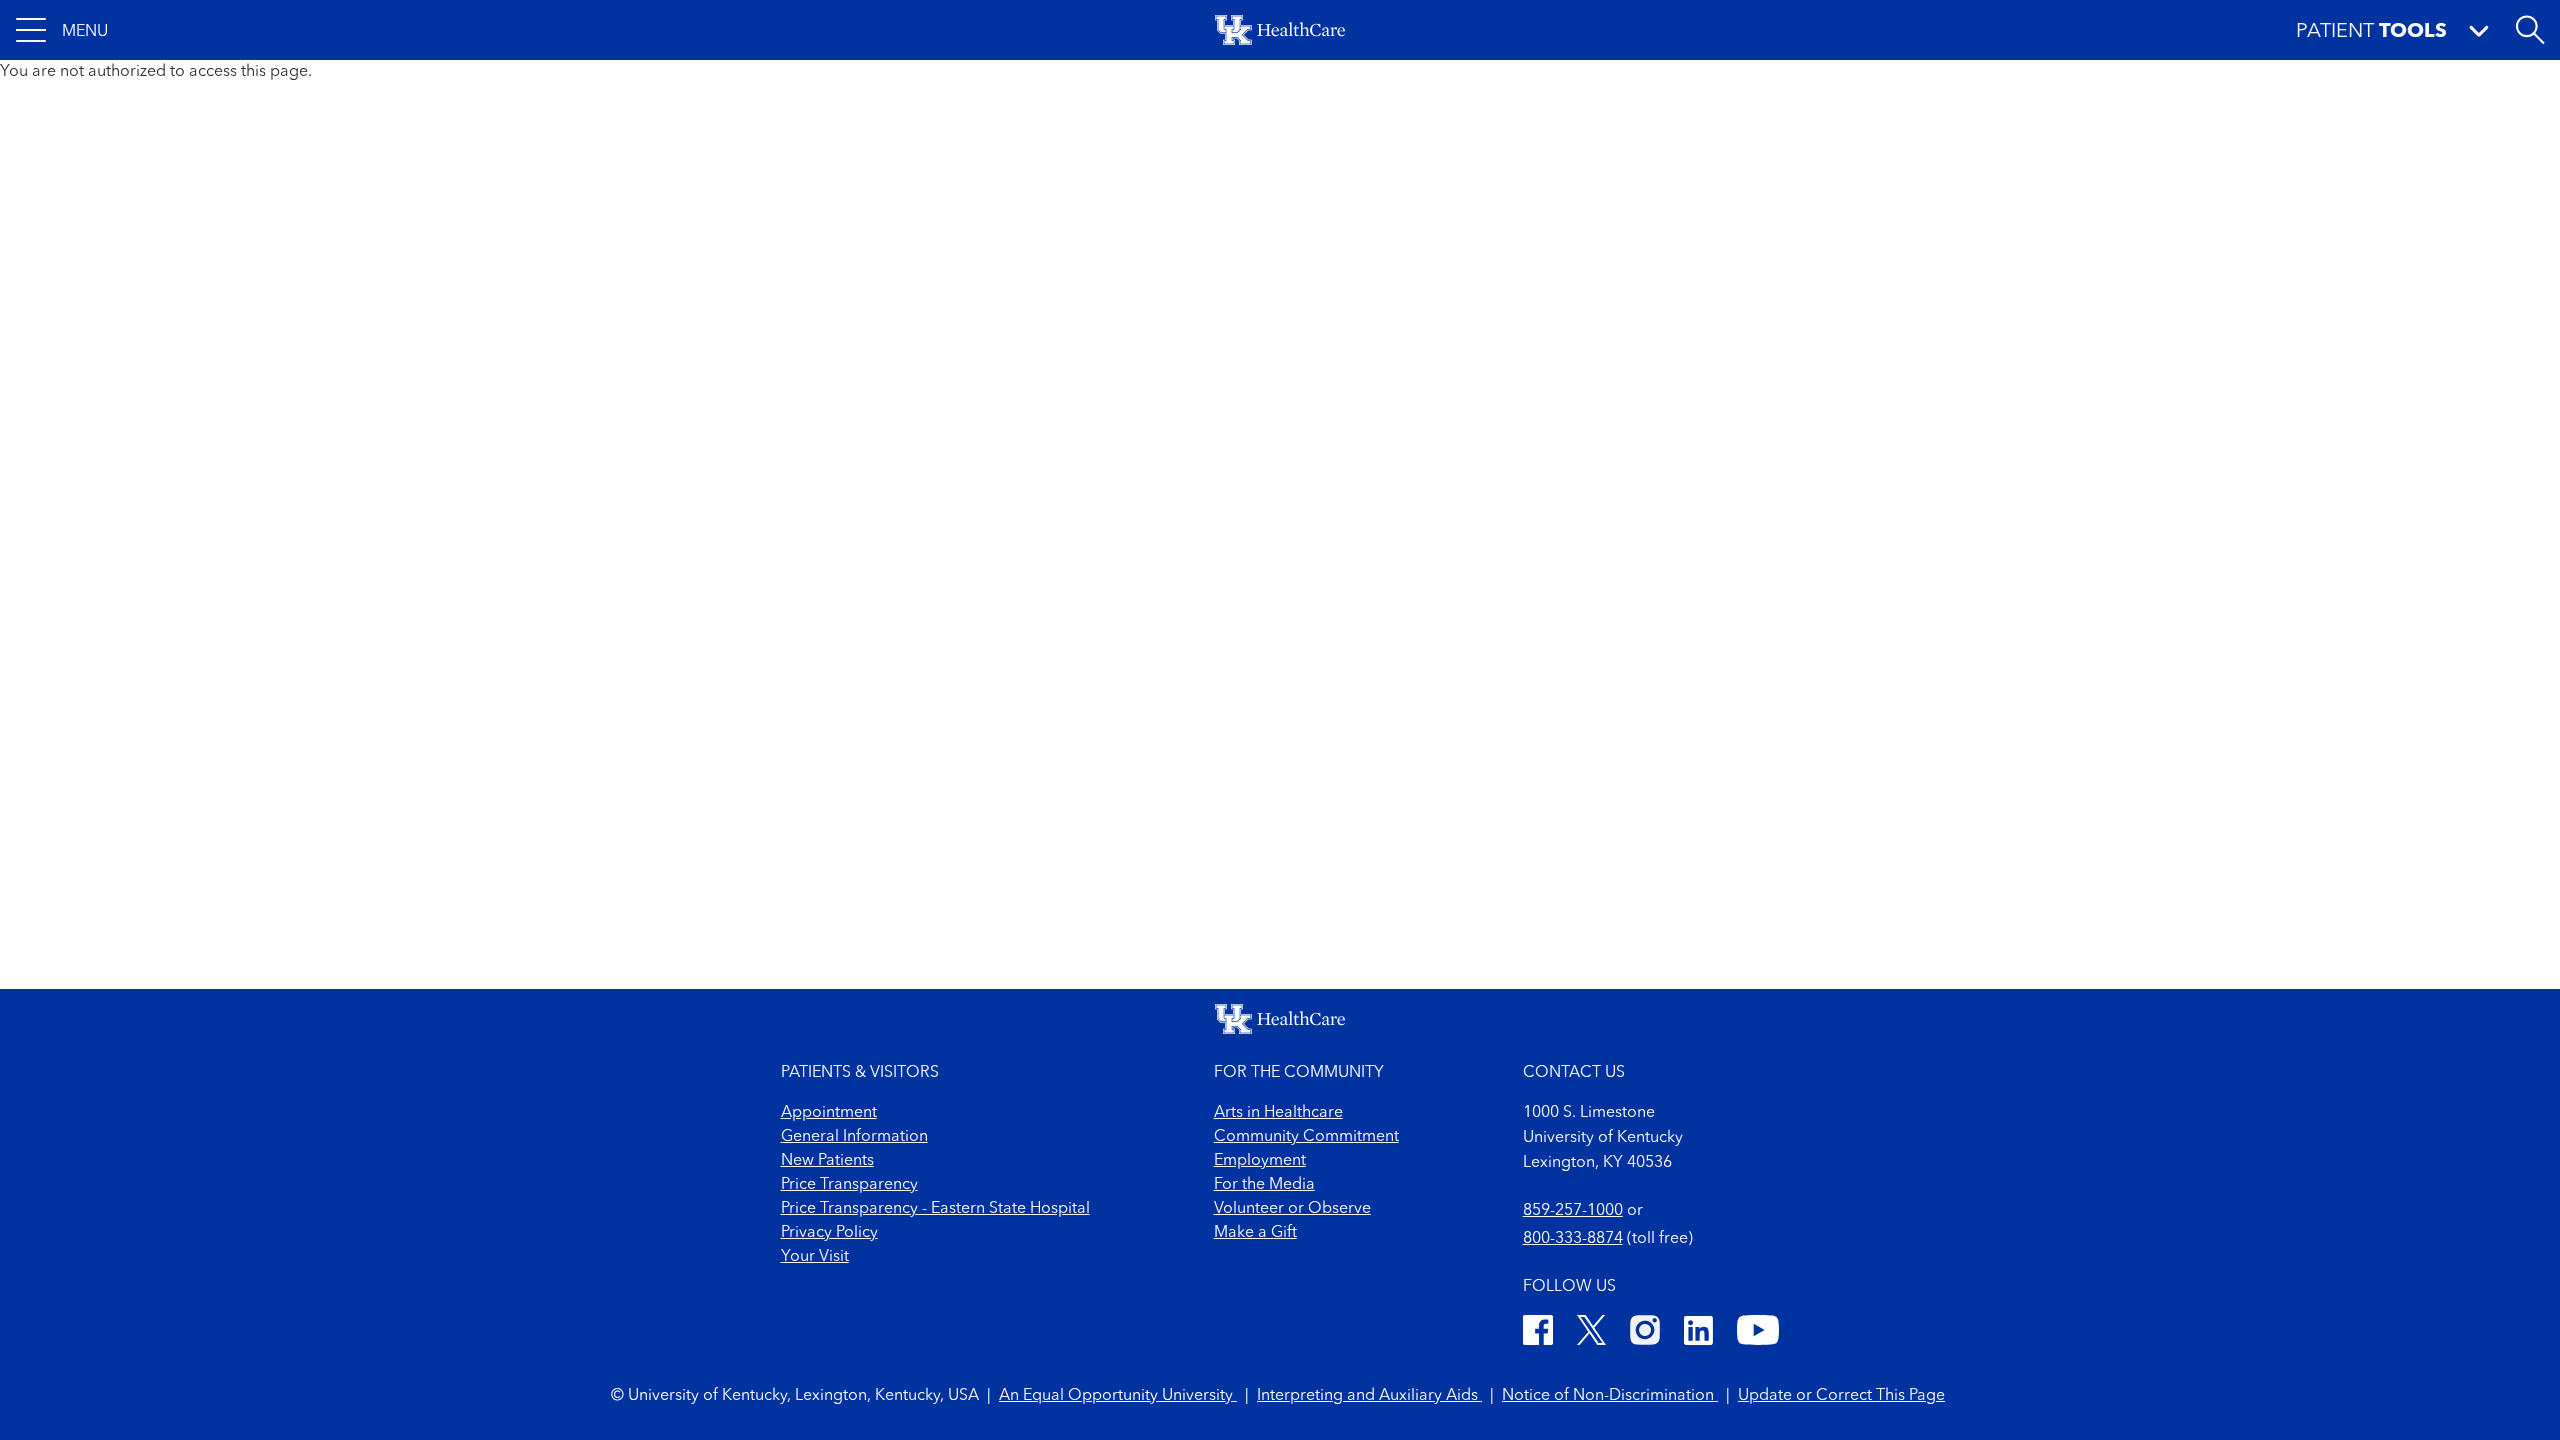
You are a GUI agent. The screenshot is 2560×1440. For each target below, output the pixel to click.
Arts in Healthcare (1278, 1113)
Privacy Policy (829, 1233)
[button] (62, 30)
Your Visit (815, 1257)
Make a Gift (1255, 1233)
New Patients (827, 1161)
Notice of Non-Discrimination (1610, 1396)
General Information (854, 1137)
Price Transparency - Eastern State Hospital (935, 1209)
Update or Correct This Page (1841, 1396)
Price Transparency (849, 1185)
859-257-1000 (1573, 1211)
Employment (1260, 1161)
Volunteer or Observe (1292, 1209)
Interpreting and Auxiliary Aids (1369, 1396)
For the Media (1264, 1185)
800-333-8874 (1573, 1239)
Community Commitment (1306, 1137)
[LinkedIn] (1698, 1333)
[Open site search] (2530, 30)
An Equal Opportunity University (1118, 1396)
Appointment (829, 1113)
